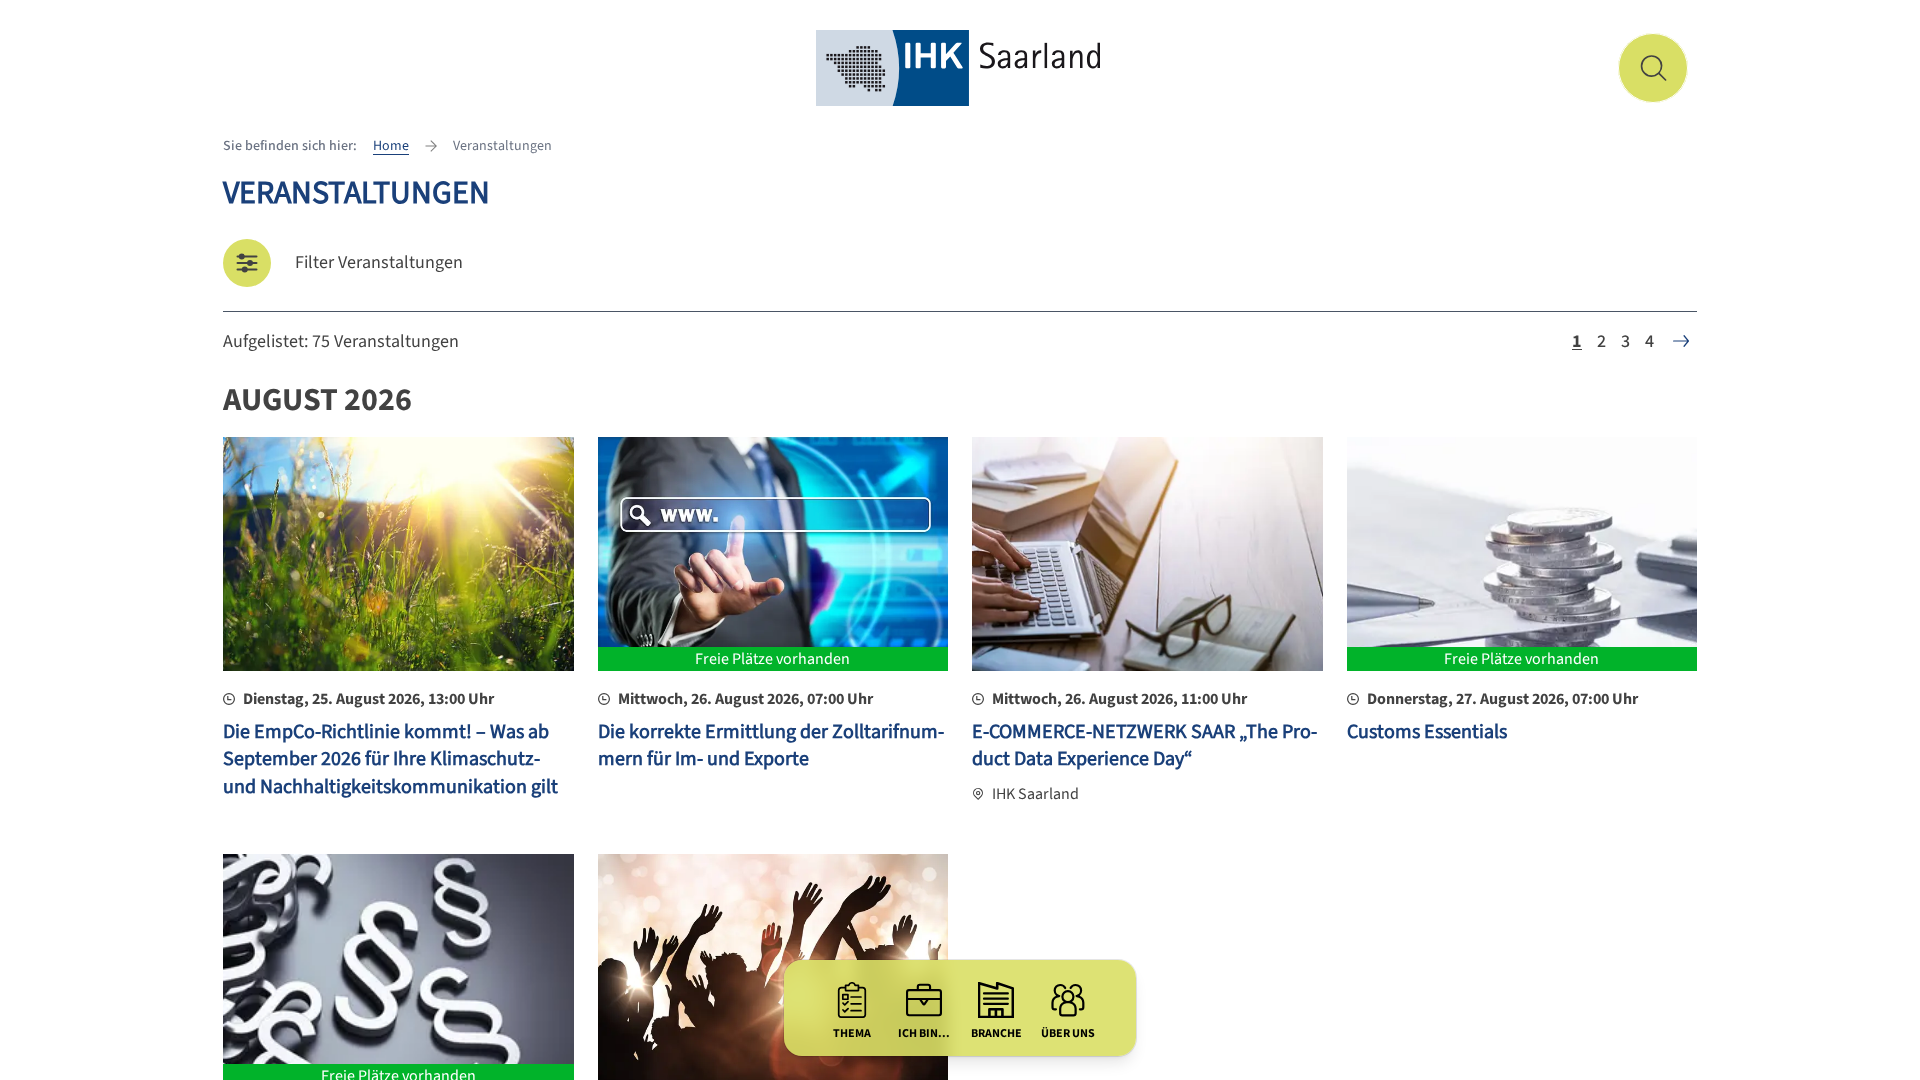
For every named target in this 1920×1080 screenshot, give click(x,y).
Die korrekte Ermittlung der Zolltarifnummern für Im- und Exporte (771, 746)
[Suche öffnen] (1653, 68)
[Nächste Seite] (1681, 341)
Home (391, 146)
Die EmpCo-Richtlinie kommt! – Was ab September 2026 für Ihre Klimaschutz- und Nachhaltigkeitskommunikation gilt (390, 759)
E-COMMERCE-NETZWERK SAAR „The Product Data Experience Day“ (1144, 746)
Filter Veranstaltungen (379, 262)
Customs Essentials (1427, 732)
